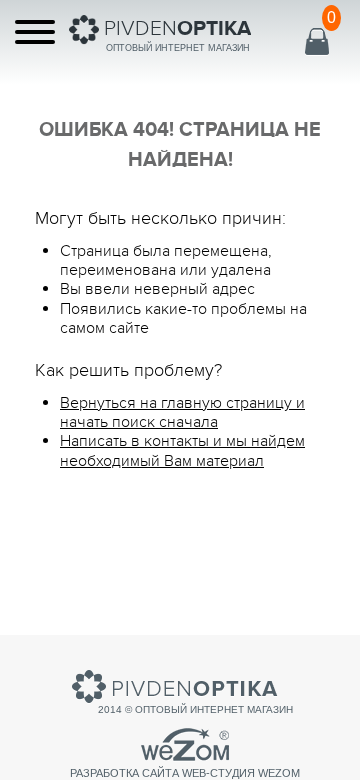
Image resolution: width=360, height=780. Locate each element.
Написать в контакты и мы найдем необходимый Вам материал (182, 450)
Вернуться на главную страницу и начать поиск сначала (182, 412)
